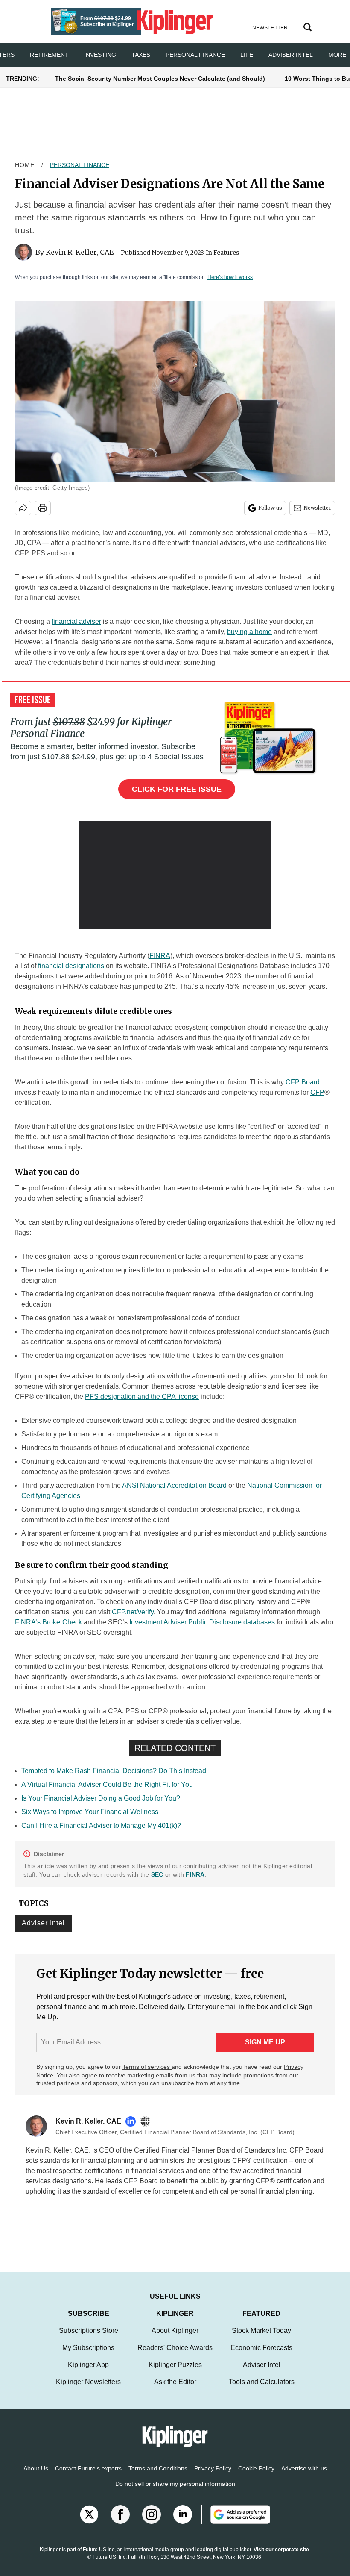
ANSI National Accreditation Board (174, 1485)
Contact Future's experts (88, 2477)
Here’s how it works (230, 277)
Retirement (49, 55)
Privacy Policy (213, 2477)
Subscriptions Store (89, 2339)
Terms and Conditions (158, 2477)
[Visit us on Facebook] (120, 2523)
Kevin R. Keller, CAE (80, 252)
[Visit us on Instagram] (152, 2523)
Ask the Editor (175, 2390)
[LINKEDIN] (133, 2121)
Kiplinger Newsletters (88, 2390)
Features (226, 253)
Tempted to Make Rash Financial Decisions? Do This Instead (114, 1771)
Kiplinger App (88, 2373)
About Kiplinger (175, 2339)
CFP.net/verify (133, 1612)
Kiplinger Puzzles (175, 2373)
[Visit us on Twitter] (89, 2523)
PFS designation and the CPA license (142, 1397)
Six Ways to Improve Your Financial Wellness (90, 1812)
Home (25, 165)
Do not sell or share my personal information (175, 2492)
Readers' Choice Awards (175, 2356)
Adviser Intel (291, 55)
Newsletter (317, 508)
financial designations (71, 966)
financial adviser (76, 621)
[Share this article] (23, 508)
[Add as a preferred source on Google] (236, 2523)
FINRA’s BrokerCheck (48, 1622)
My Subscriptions (88, 2356)
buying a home (249, 632)
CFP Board (303, 1082)
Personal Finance (195, 55)
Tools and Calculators (262, 2390)
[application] (175, 875)
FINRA (160, 956)
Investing (100, 55)
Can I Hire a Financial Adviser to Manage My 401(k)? (101, 1826)
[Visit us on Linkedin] (183, 2523)
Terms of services (147, 2067)
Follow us (270, 508)
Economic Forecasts (261, 2356)
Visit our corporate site (281, 2558)
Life (247, 55)
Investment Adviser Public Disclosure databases (202, 1622)
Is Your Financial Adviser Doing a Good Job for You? (101, 1798)
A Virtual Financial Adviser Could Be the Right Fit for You (107, 1784)
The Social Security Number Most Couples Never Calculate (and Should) (160, 79)
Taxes (141, 55)
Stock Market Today (261, 2339)
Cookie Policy (256, 2477)
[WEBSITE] (147, 2121)
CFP (317, 1092)
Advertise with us (304, 2477)
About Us (36, 2477)
